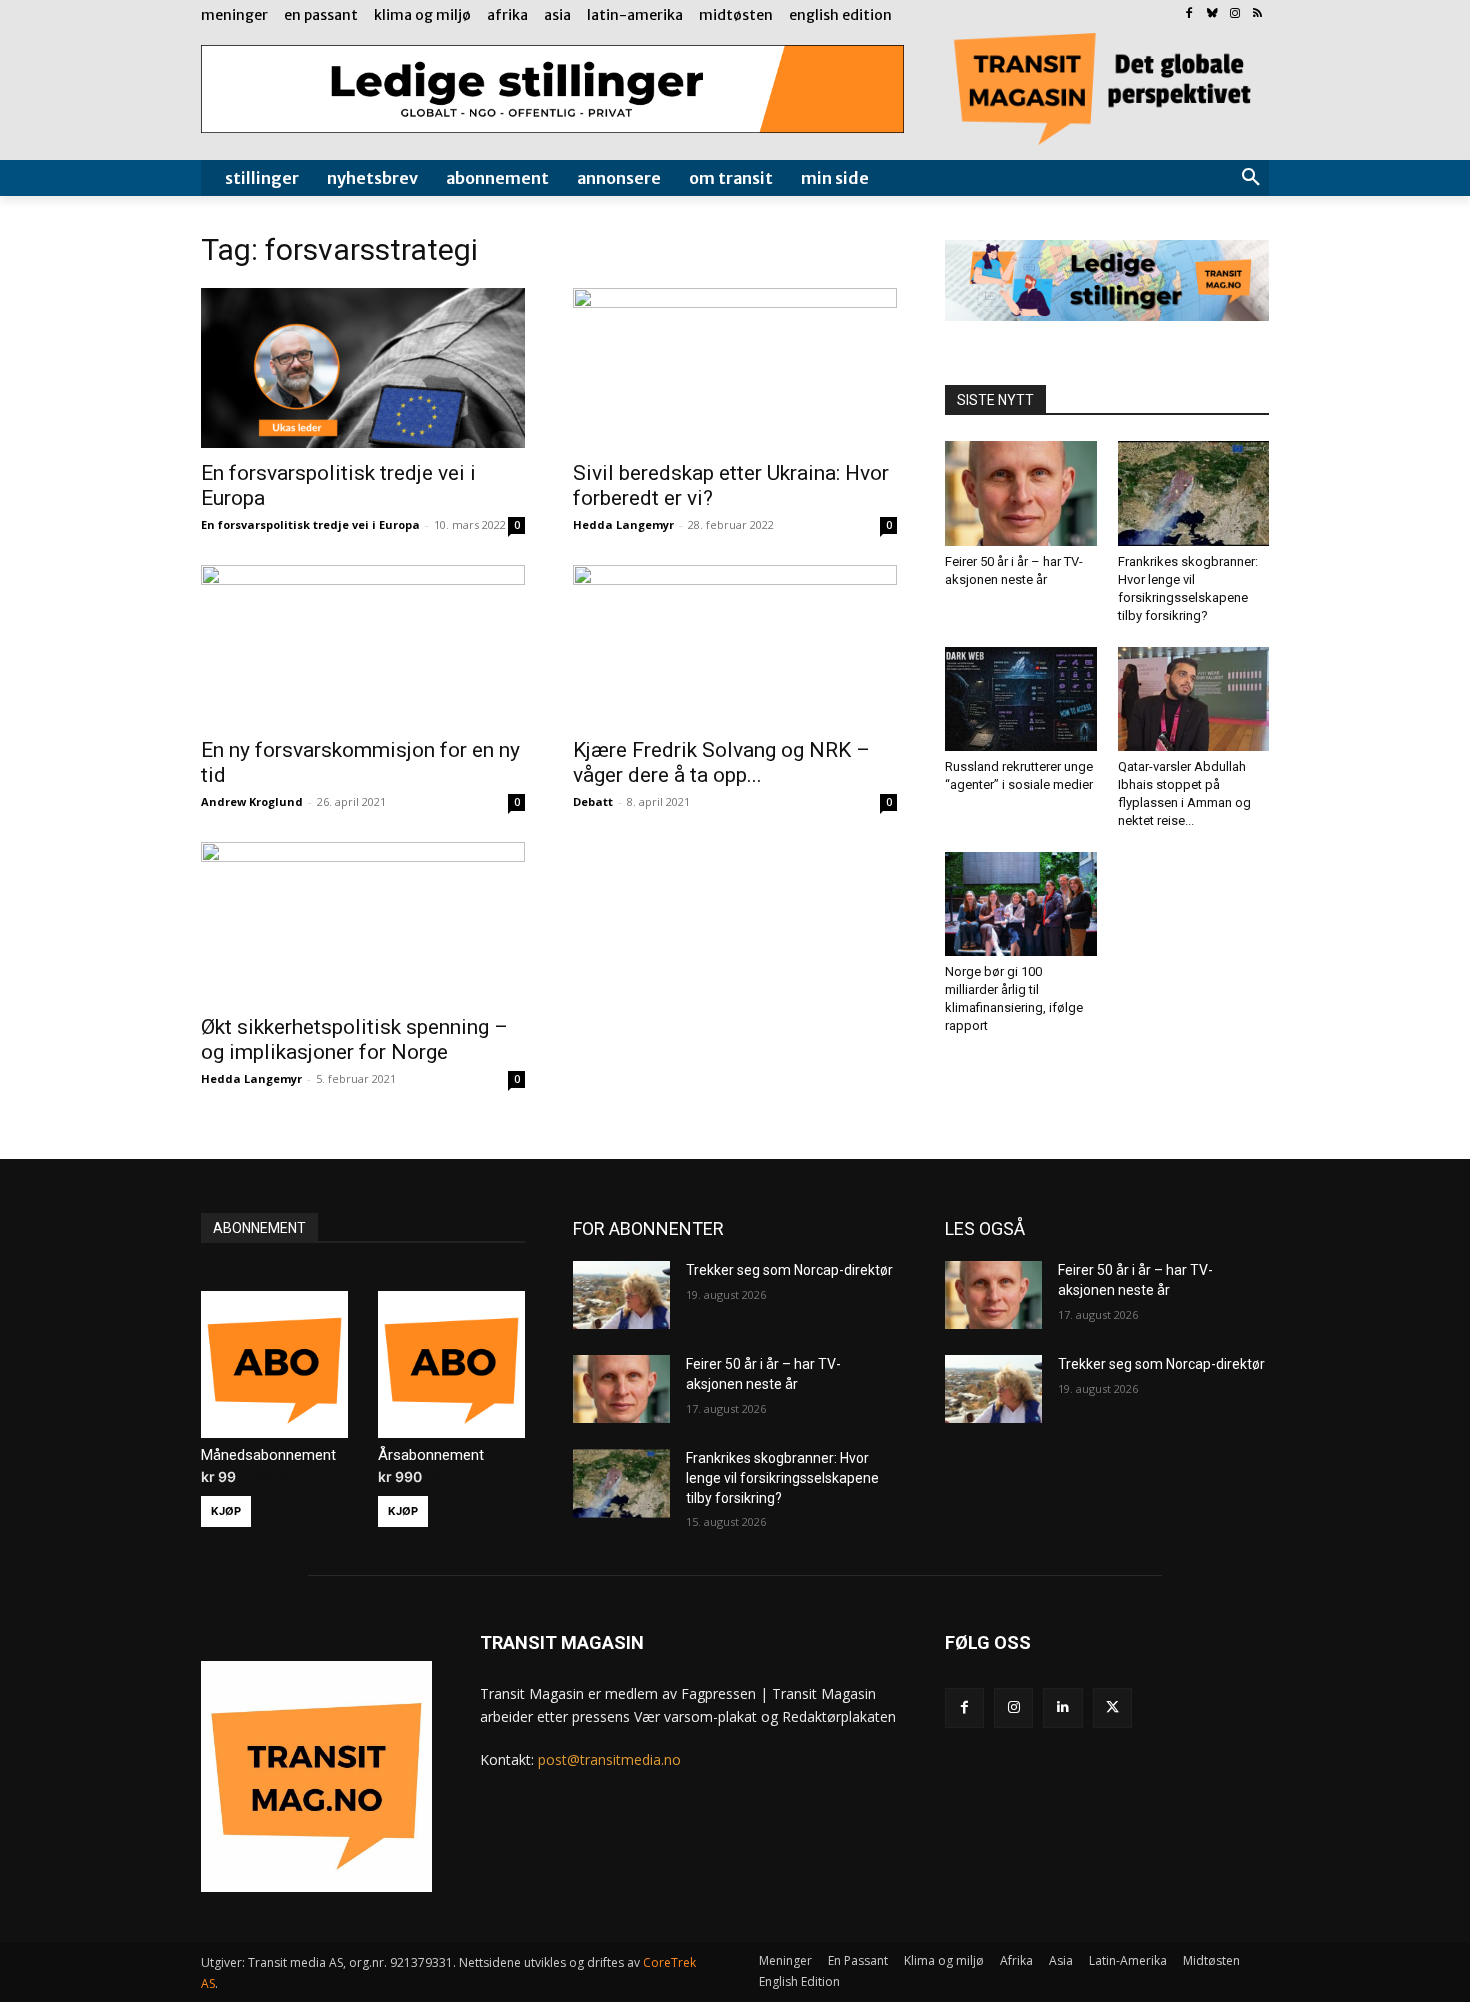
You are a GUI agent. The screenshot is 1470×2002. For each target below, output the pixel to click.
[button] (1251, 178)
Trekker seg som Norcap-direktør (789, 1270)
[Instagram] (1234, 14)
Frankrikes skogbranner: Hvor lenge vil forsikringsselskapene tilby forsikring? (782, 1477)
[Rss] (1257, 14)
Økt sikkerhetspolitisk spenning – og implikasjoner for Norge (354, 1039)
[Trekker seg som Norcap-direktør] (621, 1295)
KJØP (226, 1511)
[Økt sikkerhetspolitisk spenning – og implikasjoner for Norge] (363, 922)
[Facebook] (1189, 14)
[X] (1112, 1707)
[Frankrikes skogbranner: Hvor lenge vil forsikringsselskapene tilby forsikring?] (1194, 493)
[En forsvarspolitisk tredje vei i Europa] (363, 368)
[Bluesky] (1212, 14)
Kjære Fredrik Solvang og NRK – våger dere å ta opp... (721, 762)
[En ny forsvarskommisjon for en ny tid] (363, 645)
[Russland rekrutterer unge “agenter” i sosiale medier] (1021, 699)
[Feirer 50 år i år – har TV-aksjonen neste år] (1021, 493)
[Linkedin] (1062, 1707)
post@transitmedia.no (609, 1759)
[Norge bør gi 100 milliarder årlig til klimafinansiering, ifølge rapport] (1021, 904)
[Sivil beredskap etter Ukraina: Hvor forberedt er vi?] (735, 368)
